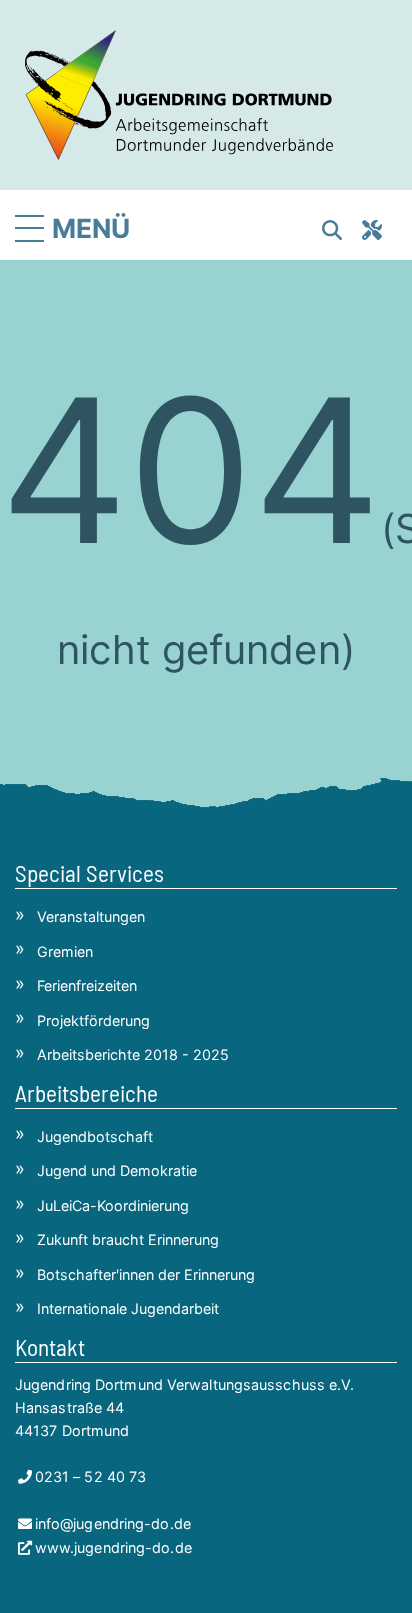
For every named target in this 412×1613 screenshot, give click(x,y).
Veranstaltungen (91, 916)
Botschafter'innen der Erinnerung (146, 1274)
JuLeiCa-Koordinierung (113, 1205)
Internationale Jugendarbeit (128, 1308)
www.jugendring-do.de (113, 1547)
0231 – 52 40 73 (90, 1476)
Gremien (65, 951)
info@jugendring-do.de (113, 1523)
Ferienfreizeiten (87, 985)
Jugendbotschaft (95, 1136)
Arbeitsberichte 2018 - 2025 (133, 1054)
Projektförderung (93, 1020)
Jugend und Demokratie (117, 1170)
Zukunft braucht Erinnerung (128, 1239)
